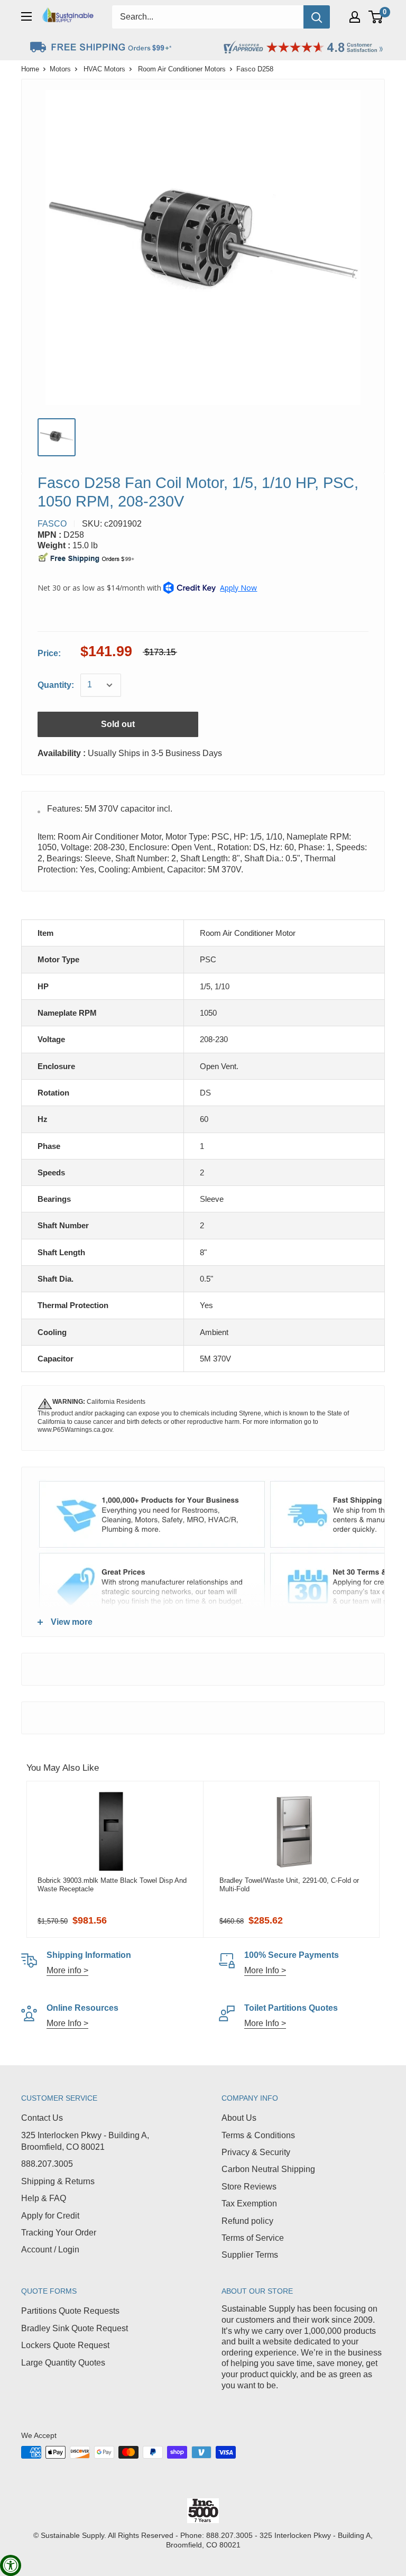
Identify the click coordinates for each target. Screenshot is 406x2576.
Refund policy (247, 2221)
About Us (239, 2118)
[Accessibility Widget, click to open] (11, 2565)
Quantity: (56, 685)
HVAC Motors (104, 69)
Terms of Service (253, 2238)
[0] (376, 17)
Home (30, 69)
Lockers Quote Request (65, 2345)
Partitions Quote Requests (70, 2311)
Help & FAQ (44, 2198)
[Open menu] (26, 16)
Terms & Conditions (258, 2135)
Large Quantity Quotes (63, 2363)
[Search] (317, 17)
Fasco (52, 524)
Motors (60, 69)
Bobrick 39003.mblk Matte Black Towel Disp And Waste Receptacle (112, 1885)
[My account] (355, 17)
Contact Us (42, 2118)
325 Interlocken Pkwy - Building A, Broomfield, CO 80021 (85, 2141)
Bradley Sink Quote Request (75, 2328)
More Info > (265, 1970)
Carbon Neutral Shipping (268, 2169)
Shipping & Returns (58, 2181)
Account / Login (50, 2250)
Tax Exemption (249, 2204)
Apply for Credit (50, 2216)
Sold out (118, 724)
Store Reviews (249, 2187)
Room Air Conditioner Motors (182, 69)
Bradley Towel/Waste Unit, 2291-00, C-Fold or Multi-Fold (289, 1885)
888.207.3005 (47, 2164)
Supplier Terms (250, 2255)
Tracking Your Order (59, 2233)
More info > (67, 1970)
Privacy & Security (256, 2152)
